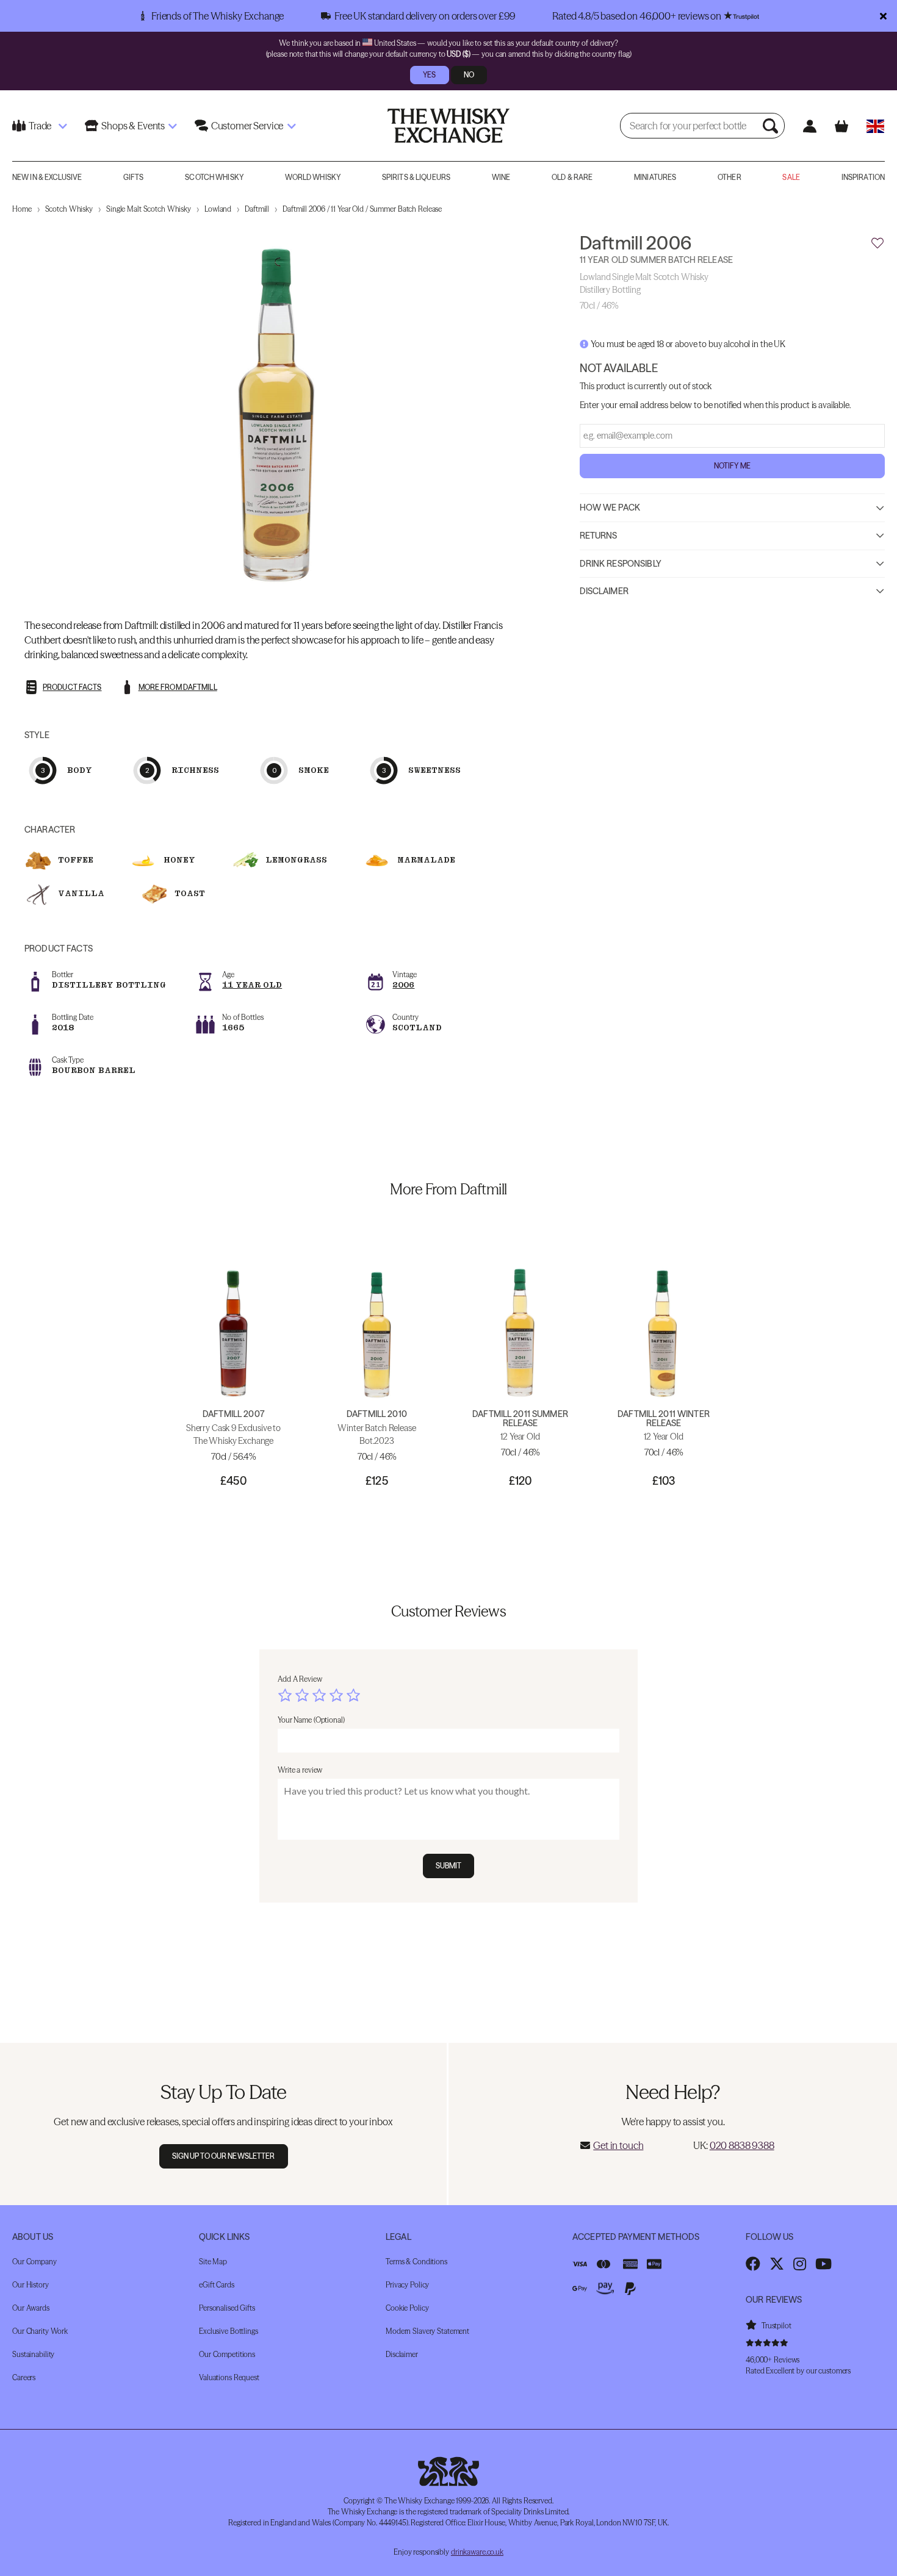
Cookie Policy (407, 2308)
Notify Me (732, 466)
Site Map (213, 2262)
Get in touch (618, 2145)
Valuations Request (229, 2377)
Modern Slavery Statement (427, 2331)
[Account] (809, 126)
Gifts (134, 177)
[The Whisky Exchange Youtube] (823, 2264)
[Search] (772, 126)
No (469, 75)
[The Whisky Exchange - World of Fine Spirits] (448, 126)
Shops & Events (133, 126)
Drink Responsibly (621, 564)
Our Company (34, 2262)
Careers (24, 2377)
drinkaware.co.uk (477, 2552)
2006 (403, 985)
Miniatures (655, 177)
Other (729, 177)
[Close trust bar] (883, 16)
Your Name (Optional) (311, 1720)
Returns (599, 536)
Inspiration (863, 177)
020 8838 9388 (742, 2145)
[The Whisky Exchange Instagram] (800, 2264)
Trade (40, 126)
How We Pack (610, 508)
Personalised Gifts (227, 2308)
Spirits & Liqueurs (416, 177)
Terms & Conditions (416, 2262)
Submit (449, 1866)
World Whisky (313, 177)
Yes (429, 75)
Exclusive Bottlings (229, 2331)
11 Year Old (252, 985)
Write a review (300, 1770)
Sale (791, 177)
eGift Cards (217, 2285)
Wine (501, 177)
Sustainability (33, 2354)
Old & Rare (572, 177)
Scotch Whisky (214, 177)
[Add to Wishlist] (877, 243)
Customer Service (247, 126)
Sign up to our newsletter (224, 2156)
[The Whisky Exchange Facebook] (753, 2264)
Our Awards (31, 2308)
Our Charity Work (40, 2331)
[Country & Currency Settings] (875, 126)
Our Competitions (227, 2354)
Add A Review (300, 1679)
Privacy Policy (407, 2285)
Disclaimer (604, 592)
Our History (31, 2285)
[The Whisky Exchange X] (777, 2264)
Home (22, 209)
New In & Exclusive (47, 177)
